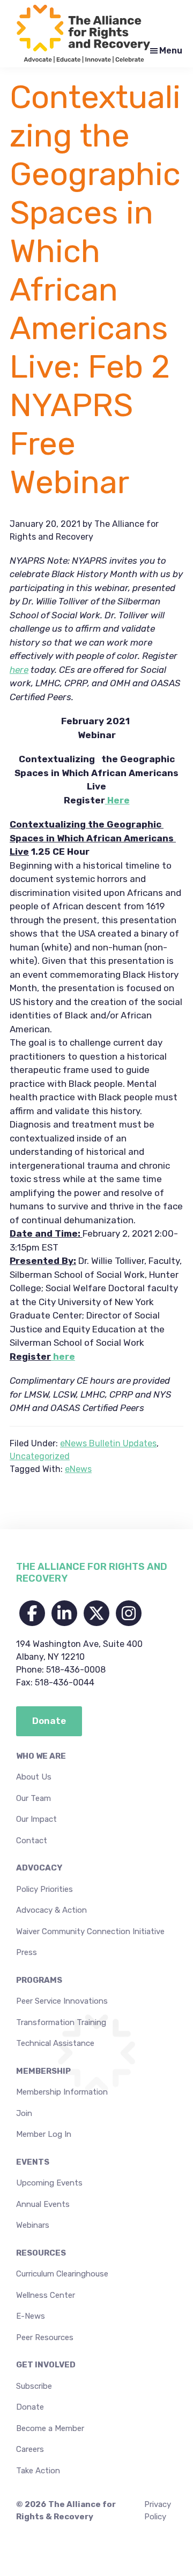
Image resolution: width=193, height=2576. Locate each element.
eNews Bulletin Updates (108, 1443)
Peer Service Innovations (62, 2001)
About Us (34, 1777)
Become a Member (50, 2428)
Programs (39, 1980)
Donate (30, 2407)
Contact (32, 1841)
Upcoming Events (49, 2183)
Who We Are (41, 1756)
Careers (30, 2449)
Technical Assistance (55, 2043)
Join (24, 2113)
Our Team (34, 1798)
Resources (41, 2253)
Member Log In (44, 2134)
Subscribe (34, 2386)
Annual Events (43, 2204)
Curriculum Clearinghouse (62, 2274)
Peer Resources (45, 2337)
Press (27, 1952)
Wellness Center (46, 2295)
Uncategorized (40, 1456)
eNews (78, 1469)
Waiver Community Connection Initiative (90, 1931)
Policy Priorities (44, 1889)
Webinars (33, 2225)
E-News (31, 2316)
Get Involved (46, 2365)
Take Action (38, 2471)
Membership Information (62, 2092)
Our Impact (36, 1819)
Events (33, 2162)
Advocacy (39, 1868)
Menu (171, 51)
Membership (43, 2071)
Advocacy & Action (51, 1910)
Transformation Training (61, 2022)
